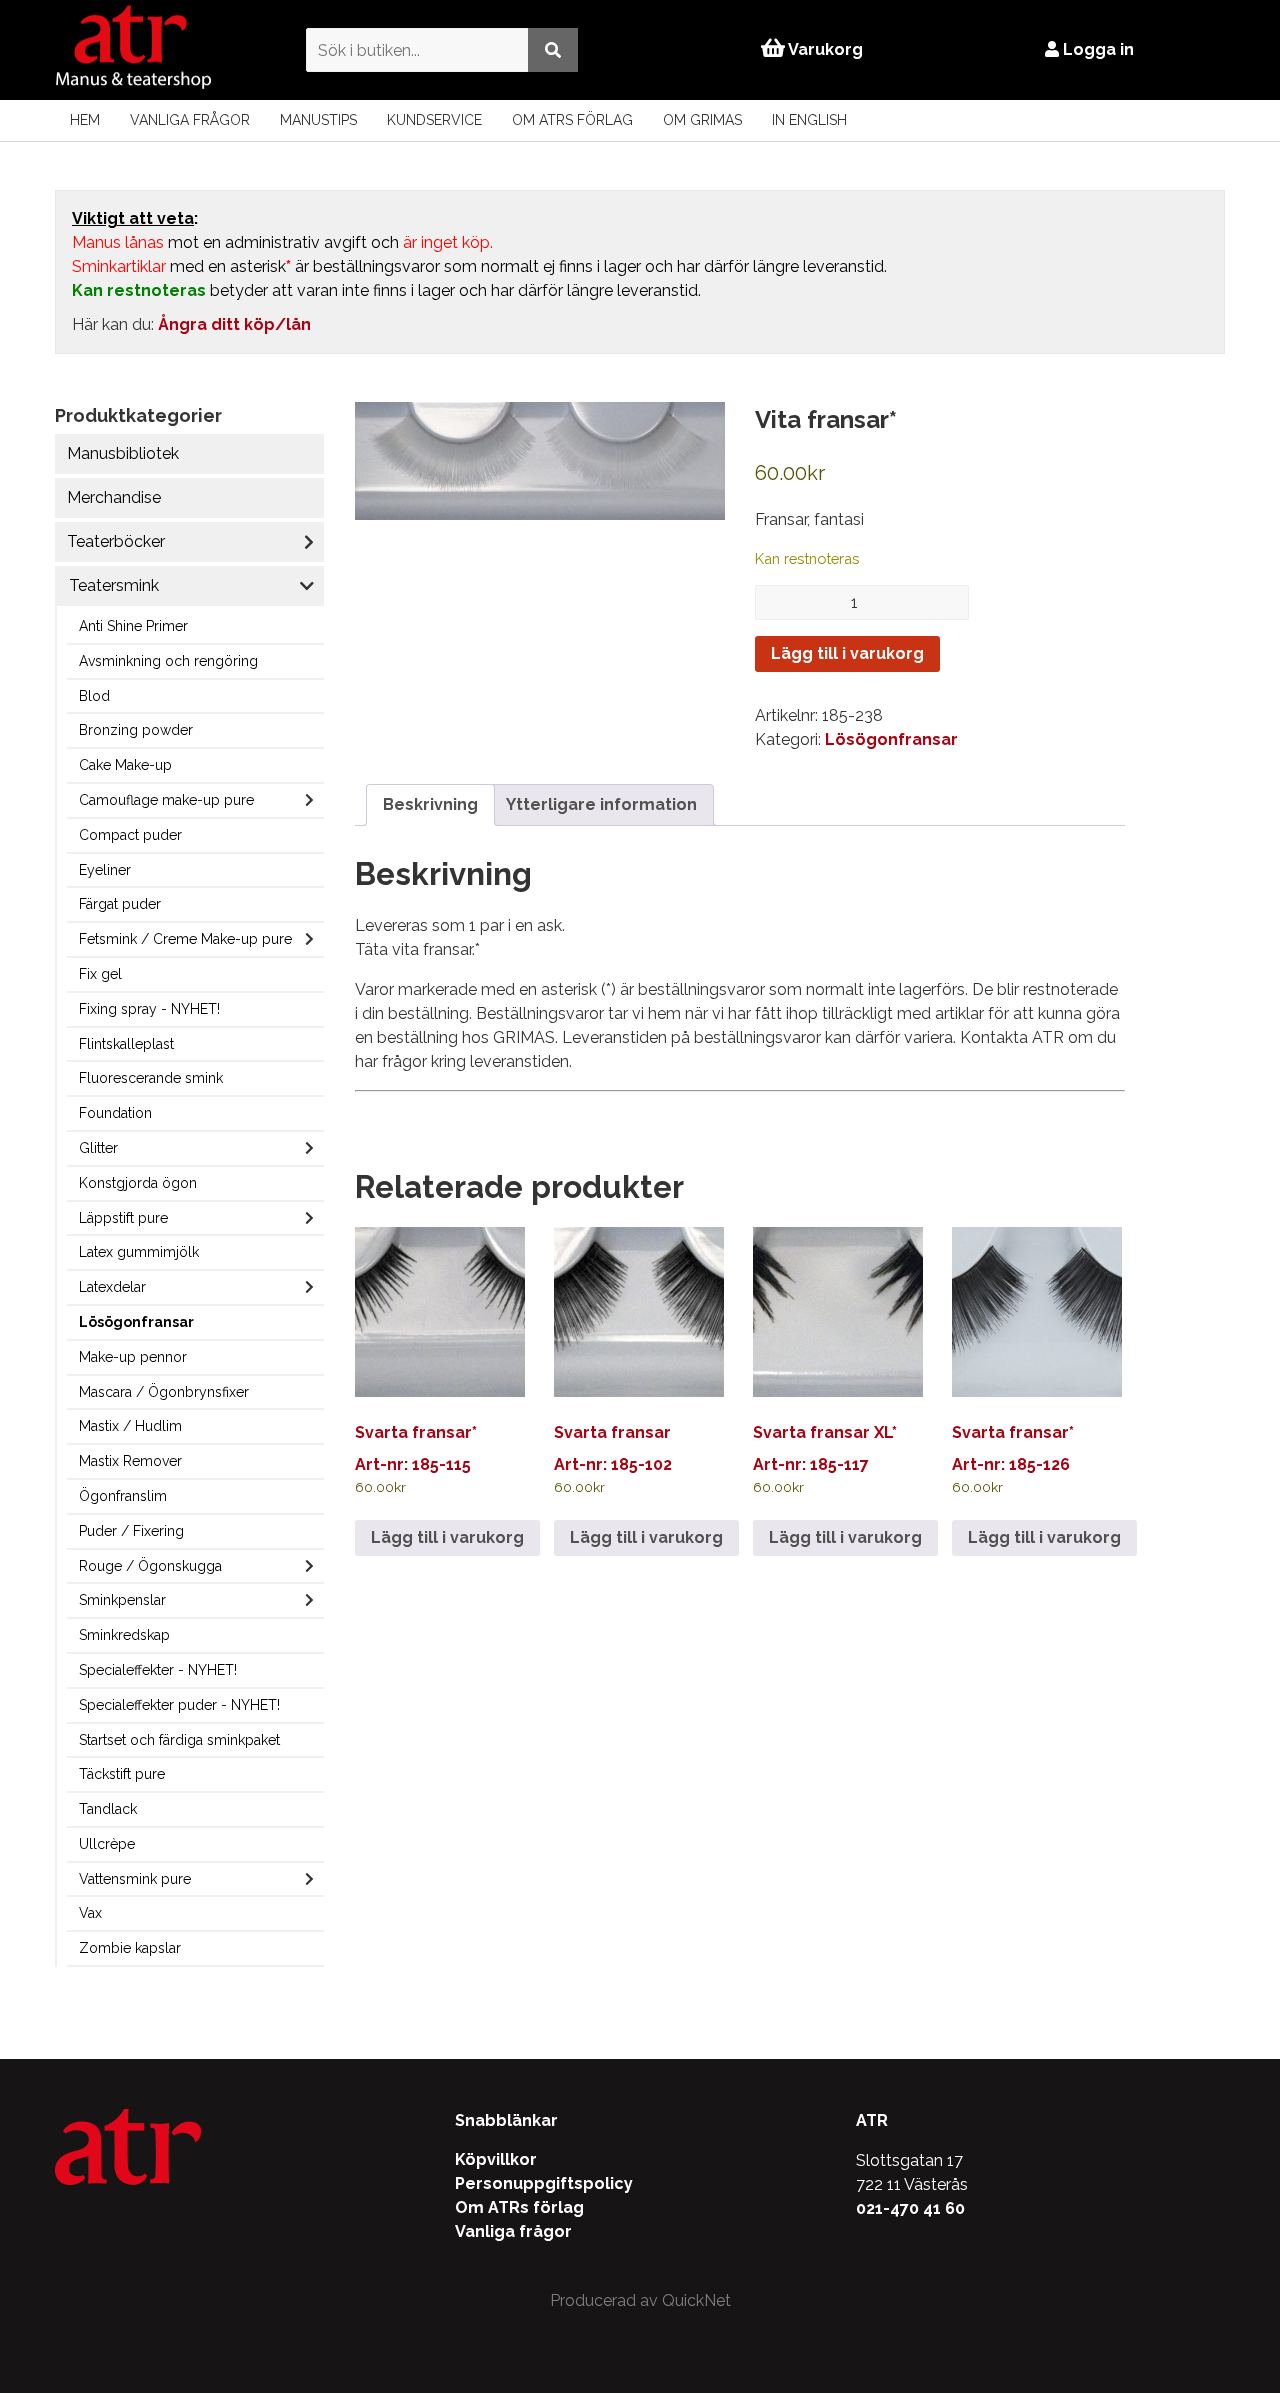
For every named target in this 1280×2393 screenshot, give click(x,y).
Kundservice (434, 120)
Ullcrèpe (107, 1844)
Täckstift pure (122, 1774)
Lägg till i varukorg (847, 653)
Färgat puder (120, 904)
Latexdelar (112, 1287)
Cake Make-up (125, 765)
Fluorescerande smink (151, 1078)
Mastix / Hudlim (130, 1426)
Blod (94, 696)
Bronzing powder (136, 730)
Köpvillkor (496, 2159)
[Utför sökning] (553, 49)
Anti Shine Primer (133, 626)
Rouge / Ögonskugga (150, 1566)
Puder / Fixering (131, 1531)
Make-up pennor (133, 1357)
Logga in (1096, 49)
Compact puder (130, 835)
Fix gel (100, 974)
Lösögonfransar (136, 1322)
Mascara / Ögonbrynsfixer (164, 1392)
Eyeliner (105, 870)
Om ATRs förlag (572, 120)
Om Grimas (702, 120)
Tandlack (108, 1809)
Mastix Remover (130, 1461)
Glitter (98, 1148)
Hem (85, 120)
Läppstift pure (123, 1218)
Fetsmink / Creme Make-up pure (185, 939)
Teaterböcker (116, 541)
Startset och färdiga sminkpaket (179, 1740)
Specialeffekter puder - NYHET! (179, 1705)
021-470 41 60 (910, 2208)
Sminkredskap (124, 1635)
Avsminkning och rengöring (168, 661)
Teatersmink (114, 585)
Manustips (318, 120)
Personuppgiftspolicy (544, 2183)
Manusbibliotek (123, 453)
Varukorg (824, 49)
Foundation (115, 1113)
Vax (90, 1913)
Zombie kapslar (130, 1948)
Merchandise (114, 497)
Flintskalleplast (126, 1044)
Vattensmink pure (135, 1879)
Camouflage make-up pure (166, 800)
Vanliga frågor (190, 120)
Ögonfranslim (123, 1496)
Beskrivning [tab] (430, 804)
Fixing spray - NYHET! (149, 1009)
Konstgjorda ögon (138, 1183)
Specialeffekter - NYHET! (158, 1670)
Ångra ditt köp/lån (234, 324)
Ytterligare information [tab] (601, 804)
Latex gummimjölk (139, 1252)
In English (809, 120)
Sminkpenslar (122, 1600)
